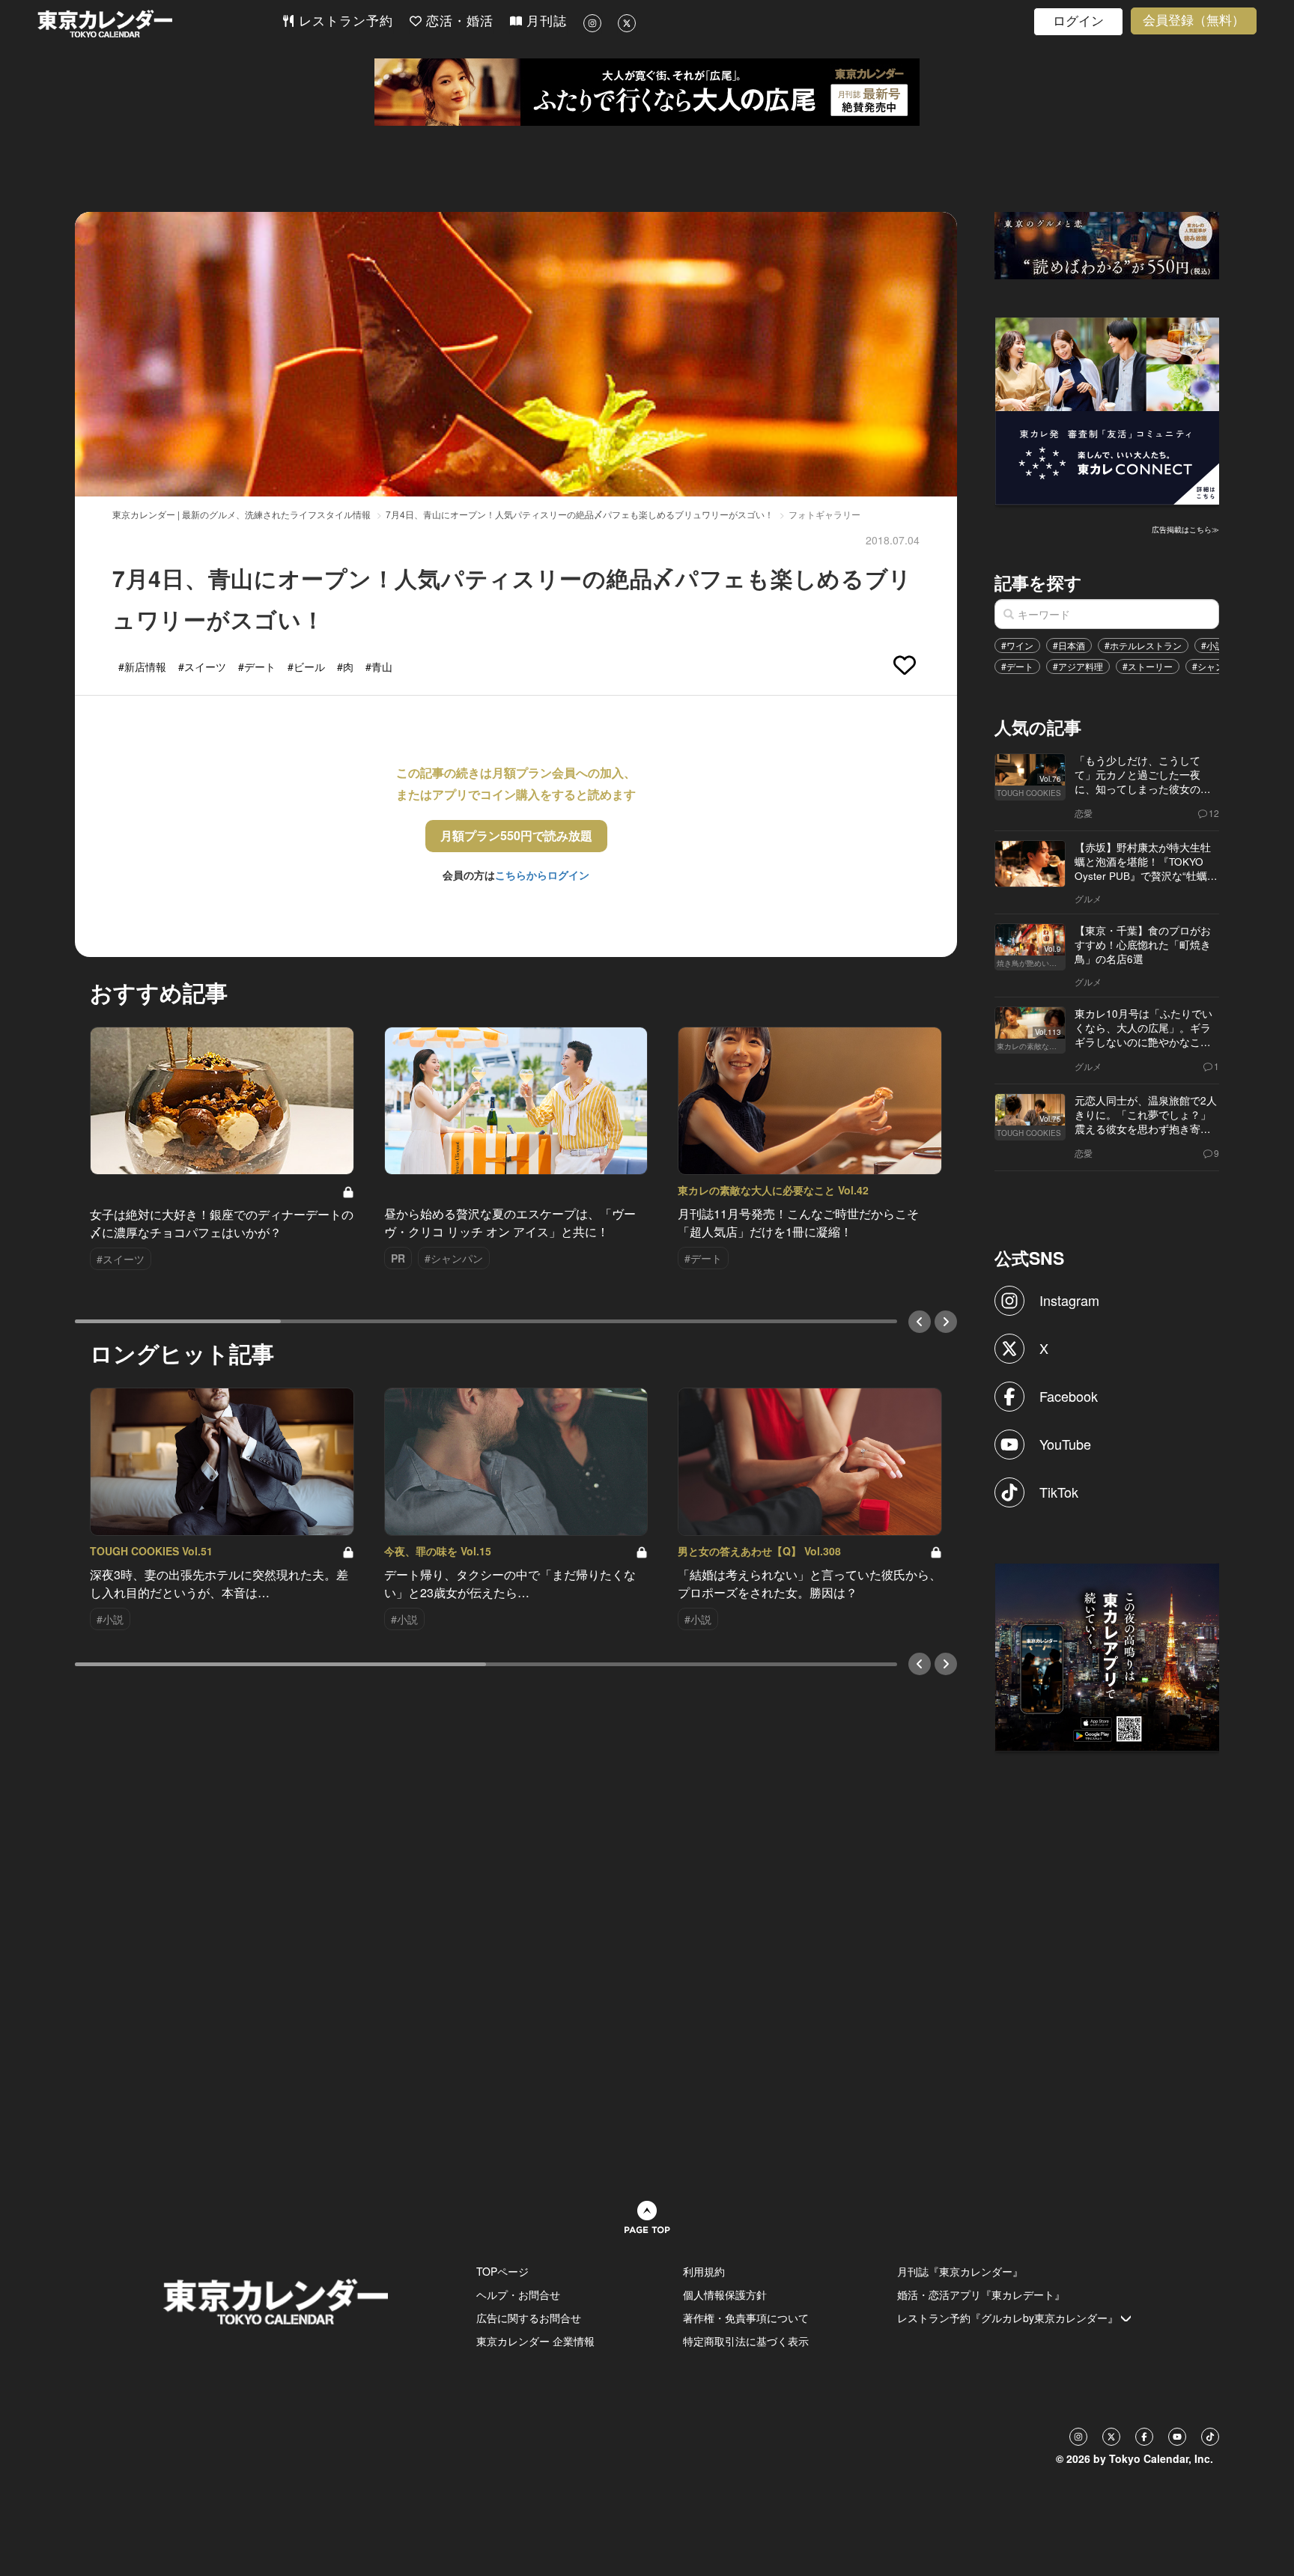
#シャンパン (1217, 666)
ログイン (1078, 21)
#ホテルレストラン (1143, 645)
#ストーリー (1148, 666)
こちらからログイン (542, 875)
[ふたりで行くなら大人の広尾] (647, 92)
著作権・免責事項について (746, 2318)
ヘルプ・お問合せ (518, 2294)
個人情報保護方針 (725, 2294)
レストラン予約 (344, 21)
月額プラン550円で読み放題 (516, 835)
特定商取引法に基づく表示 (746, 2341)
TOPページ (502, 2271)
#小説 (1213, 645)
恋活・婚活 (458, 21)
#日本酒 (1069, 645)
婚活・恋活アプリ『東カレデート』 (981, 2294)
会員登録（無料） (1194, 21)
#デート (1017, 666)
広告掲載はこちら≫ (1185, 529)
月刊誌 (544, 21)
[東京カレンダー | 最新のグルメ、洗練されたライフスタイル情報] (160, 24)
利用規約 (704, 2271)
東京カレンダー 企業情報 (535, 2341)
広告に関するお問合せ (529, 2318)
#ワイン (1017, 645)
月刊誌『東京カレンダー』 (960, 2271)
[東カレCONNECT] (1108, 410)
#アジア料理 (1078, 666)
